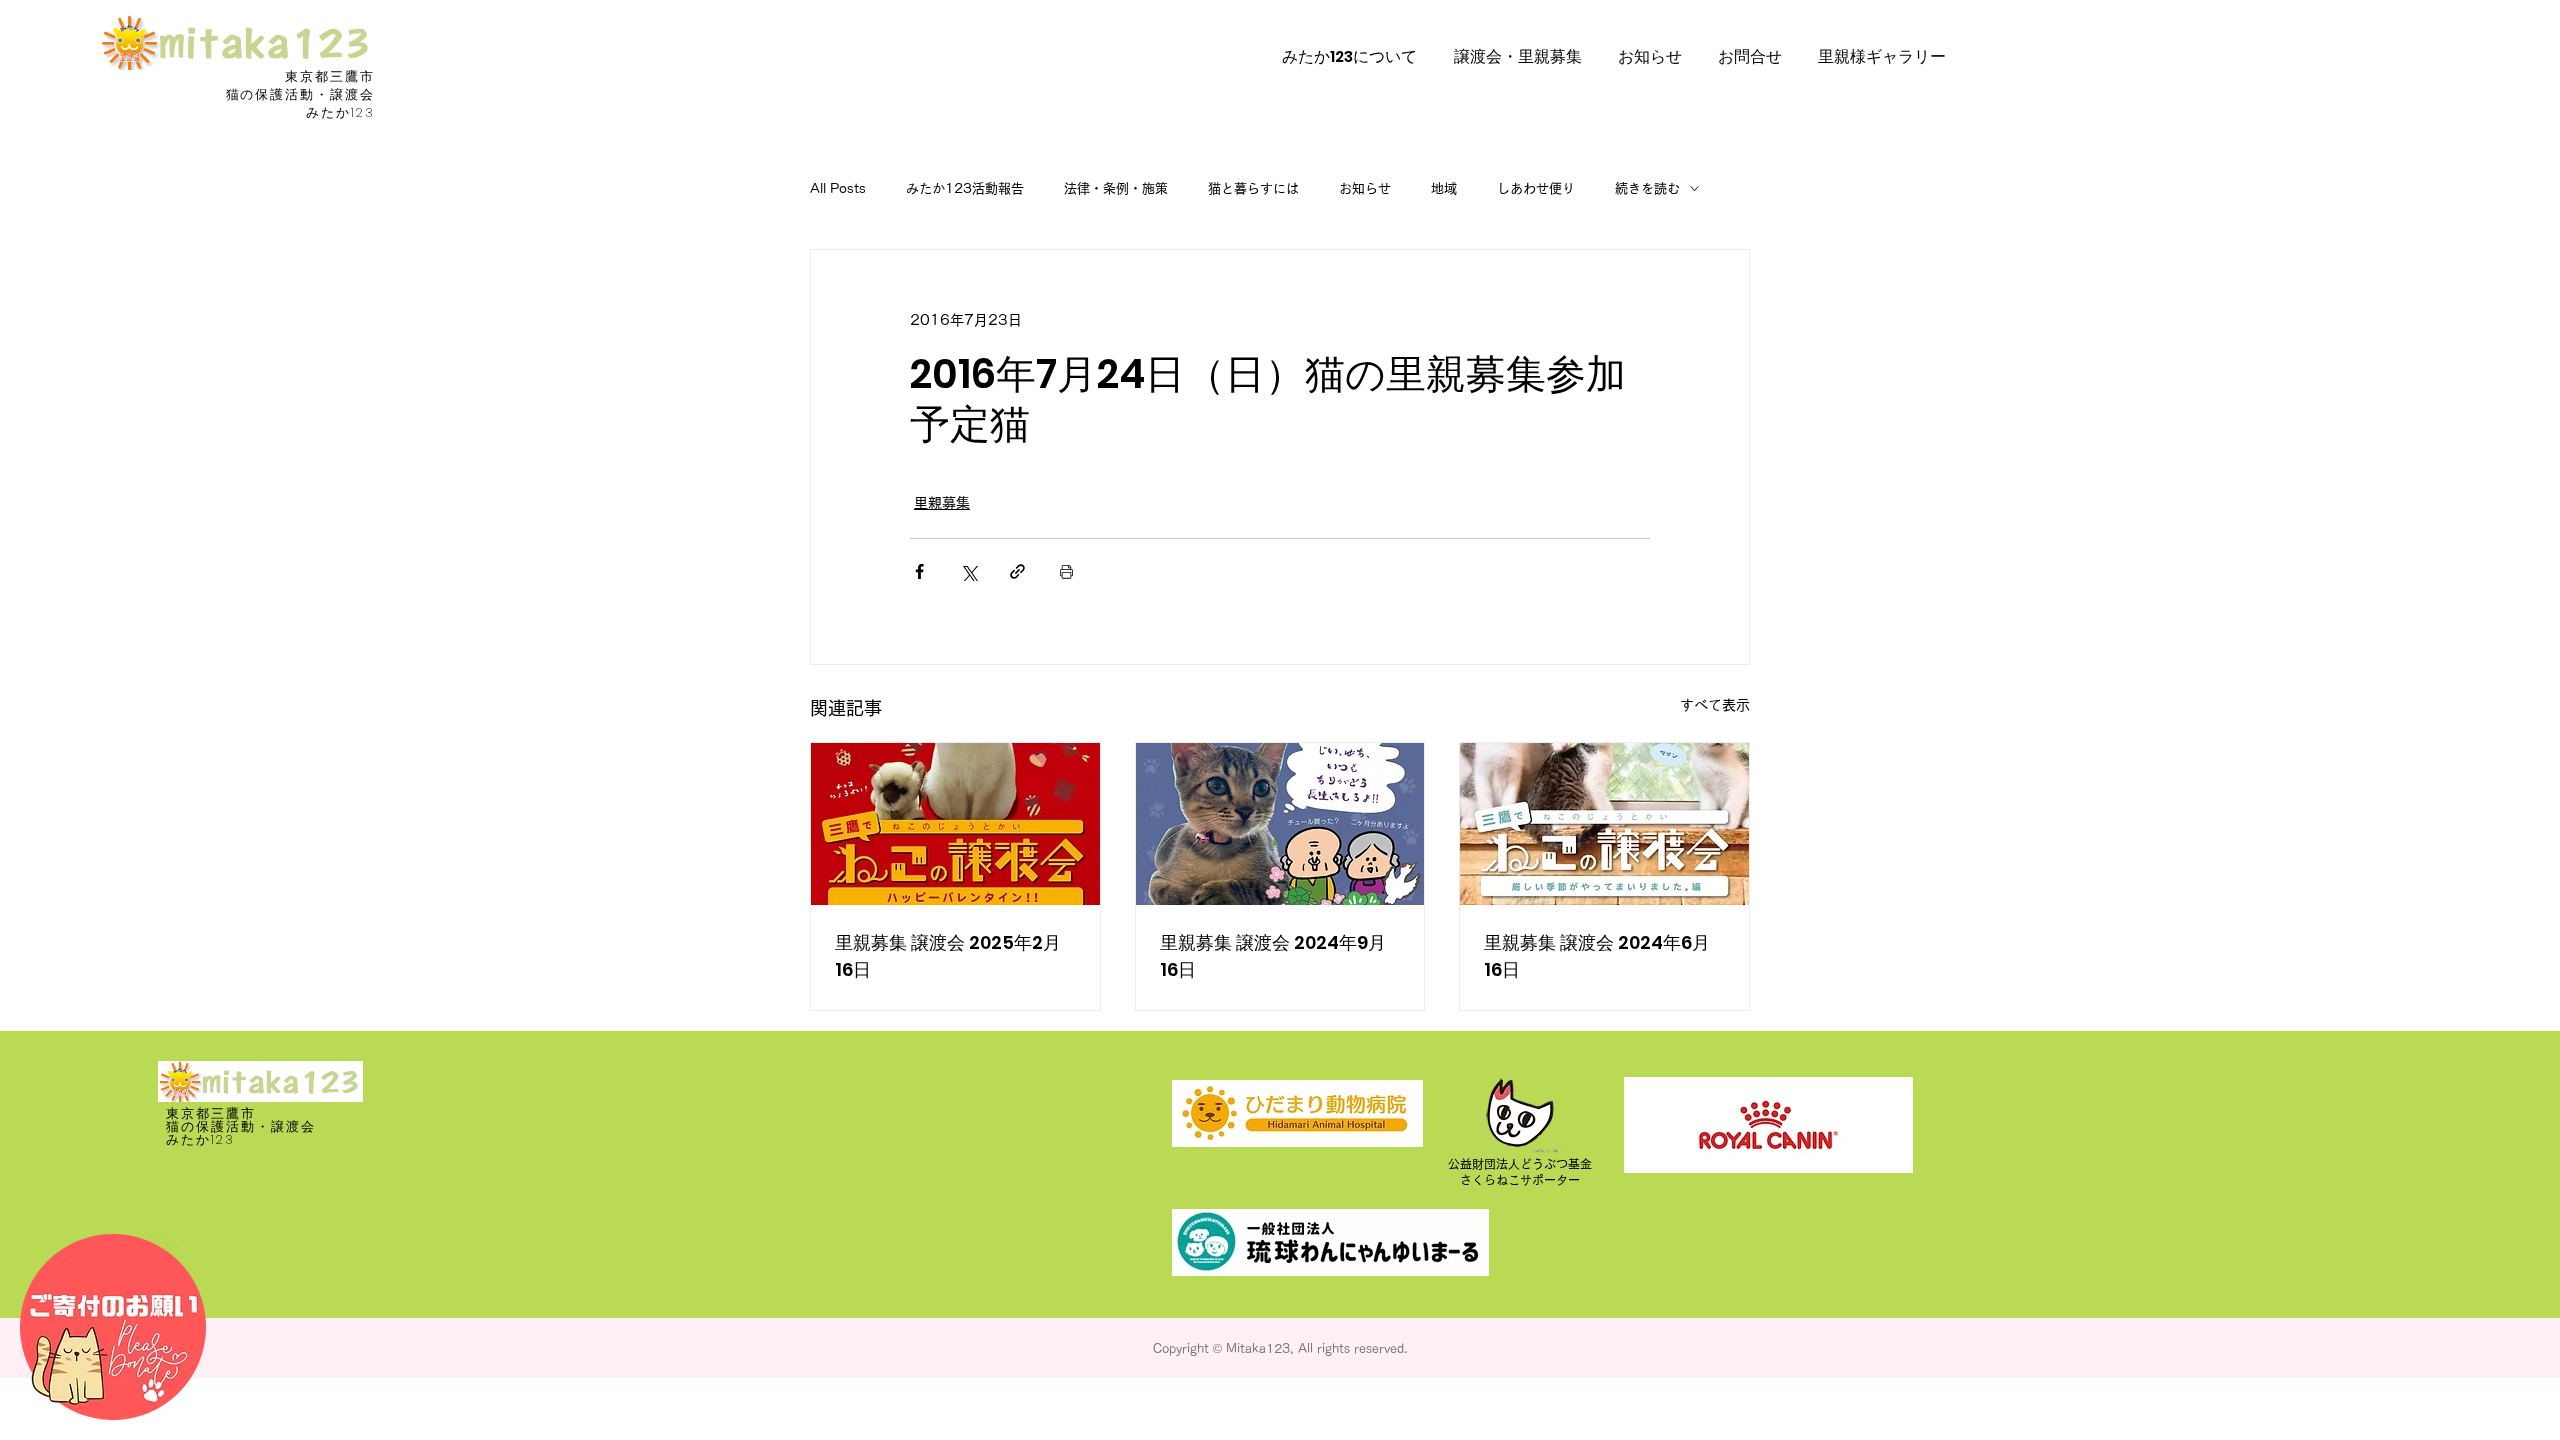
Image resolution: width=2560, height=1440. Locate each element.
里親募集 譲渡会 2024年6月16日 (1597, 956)
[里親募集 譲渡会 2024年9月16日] (1280, 824)
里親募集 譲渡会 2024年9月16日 (1273, 956)
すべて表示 (1715, 705)
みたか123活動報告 (965, 188)
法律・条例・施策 (1116, 188)
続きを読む (1647, 188)
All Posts (838, 188)
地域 (1444, 188)
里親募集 (942, 503)
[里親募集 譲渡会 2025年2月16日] (955, 824)
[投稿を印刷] (1066, 571)
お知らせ (1365, 188)
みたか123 (340, 112)
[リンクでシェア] (1017, 571)
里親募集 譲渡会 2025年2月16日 (948, 956)
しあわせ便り (1536, 188)
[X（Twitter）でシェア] (968, 571)
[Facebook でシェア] (919, 571)
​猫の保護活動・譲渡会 (301, 94)
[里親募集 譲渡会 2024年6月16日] (1604, 824)
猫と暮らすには (1253, 188)
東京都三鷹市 (330, 76)
